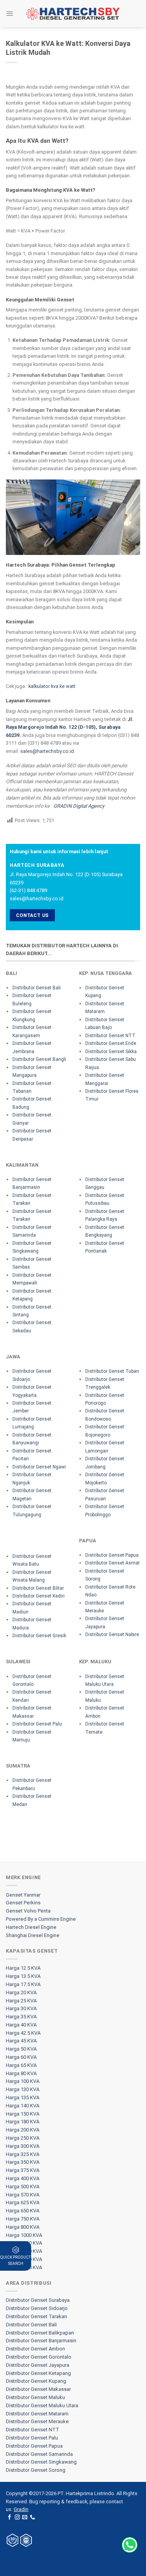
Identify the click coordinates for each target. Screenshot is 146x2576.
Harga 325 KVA (23, 2154)
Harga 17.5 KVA (23, 1984)
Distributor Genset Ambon (35, 2349)
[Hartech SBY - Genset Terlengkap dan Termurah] (73, 14)
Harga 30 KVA (21, 2008)
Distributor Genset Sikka (111, 1052)
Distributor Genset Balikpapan (40, 2333)
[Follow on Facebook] (10, 2517)
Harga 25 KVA (21, 2001)
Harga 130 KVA (23, 2089)
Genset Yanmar (23, 1895)
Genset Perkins (23, 1903)
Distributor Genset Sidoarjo (37, 2308)
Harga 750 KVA (23, 2219)
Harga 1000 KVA (24, 2235)
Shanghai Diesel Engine (33, 1935)
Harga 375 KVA (23, 2170)
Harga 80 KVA (21, 2073)
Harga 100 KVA (23, 2081)
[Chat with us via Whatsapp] (130, 2545)
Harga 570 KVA (23, 2195)
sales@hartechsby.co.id (47, 751)
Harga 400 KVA (23, 2178)
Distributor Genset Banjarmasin (41, 2341)
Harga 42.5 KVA (23, 2033)
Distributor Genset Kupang (36, 2381)
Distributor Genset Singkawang (41, 2462)
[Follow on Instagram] (17, 2517)
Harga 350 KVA (23, 2162)
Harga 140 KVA (23, 2106)
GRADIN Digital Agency (79, 806)
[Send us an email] (25, 2517)
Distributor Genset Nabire (112, 1634)
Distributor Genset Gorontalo (39, 2357)
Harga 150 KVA (23, 2114)
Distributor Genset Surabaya (38, 2300)
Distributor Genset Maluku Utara (42, 2405)
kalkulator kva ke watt (52, 686)
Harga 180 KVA (23, 2122)
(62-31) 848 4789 (28, 890)
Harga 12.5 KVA (23, 1968)
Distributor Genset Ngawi (39, 1467)
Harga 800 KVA (23, 2227)
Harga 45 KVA (21, 2041)
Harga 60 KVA (21, 2057)
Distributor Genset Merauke (37, 2421)
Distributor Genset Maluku (35, 2397)
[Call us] (33, 2517)
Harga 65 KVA (21, 2065)
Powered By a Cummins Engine (41, 1919)
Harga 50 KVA (21, 2049)
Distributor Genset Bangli (39, 1059)
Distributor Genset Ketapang (38, 2373)
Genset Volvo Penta (28, 1911)
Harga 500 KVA (23, 2187)
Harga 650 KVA (23, 2211)
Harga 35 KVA (21, 2017)
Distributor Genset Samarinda (39, 2454)
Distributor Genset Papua (112, 1555)
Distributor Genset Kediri (39, 1596)
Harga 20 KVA (21, 1992)
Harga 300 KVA (23, 2146)
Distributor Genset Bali (37, 988)
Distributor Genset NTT (110, 1036)
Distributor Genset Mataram (37, 2414)
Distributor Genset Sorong (36, 2470)
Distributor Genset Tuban (112, 1371)
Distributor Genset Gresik (39, 1636)
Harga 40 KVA (21, 2025)
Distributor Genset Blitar (38, 1588)
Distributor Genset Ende (111, 1043)
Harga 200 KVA (23, 2130)
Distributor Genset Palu (37, 1724)
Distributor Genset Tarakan (36, 2316)
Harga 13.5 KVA (23, 1976)
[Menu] (10, 13)
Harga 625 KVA (23, 2202)
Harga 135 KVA (23, 2097)
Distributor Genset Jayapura (38, 2365)
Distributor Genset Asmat (113, 1563)
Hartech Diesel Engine (31, 1927)
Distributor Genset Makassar (38, 2389)
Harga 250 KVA (23, 2138)
